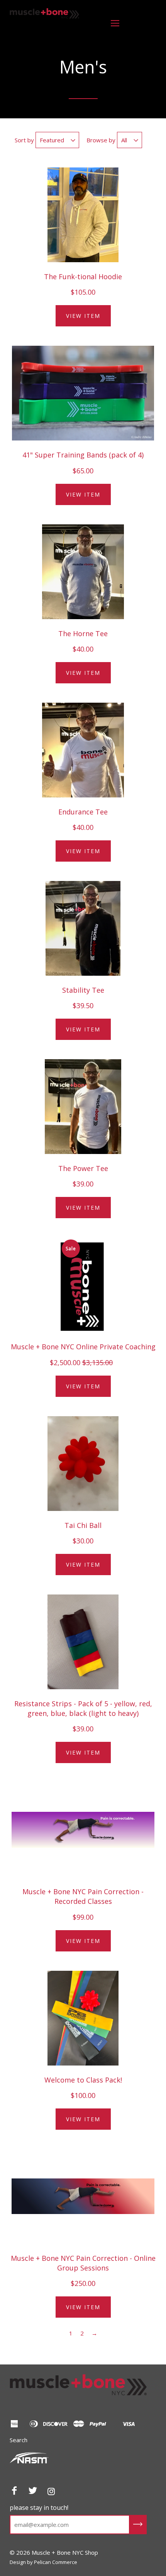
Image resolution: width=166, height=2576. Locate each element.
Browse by (101, 140)
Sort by (24, 140)
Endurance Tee (83, 812)
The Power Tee (83, 1168)
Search (19, 2440)
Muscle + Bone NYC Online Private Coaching (83, 1347)
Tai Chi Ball (83, 1525)
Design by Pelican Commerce (43, 2562)
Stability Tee (83, 990)
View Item (83, 316)
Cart (142, 23)
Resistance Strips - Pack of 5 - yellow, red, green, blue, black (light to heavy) (83, 1708)
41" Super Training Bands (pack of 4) (83, 455)
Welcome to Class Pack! (83, 2080)
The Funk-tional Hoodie (83, 277)
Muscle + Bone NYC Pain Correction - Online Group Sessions (83, 2263)
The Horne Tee (83, 633)
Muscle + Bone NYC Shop (41, 30)
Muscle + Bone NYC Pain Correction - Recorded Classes (83, 1896)
